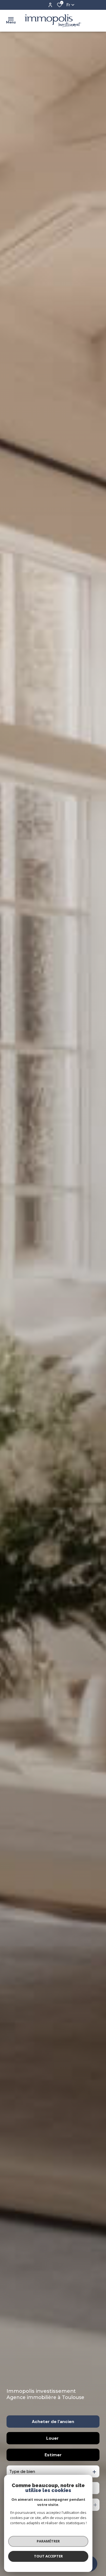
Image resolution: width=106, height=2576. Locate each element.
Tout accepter (48, 2556)
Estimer (53, 2455)
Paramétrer (48, 2541)
